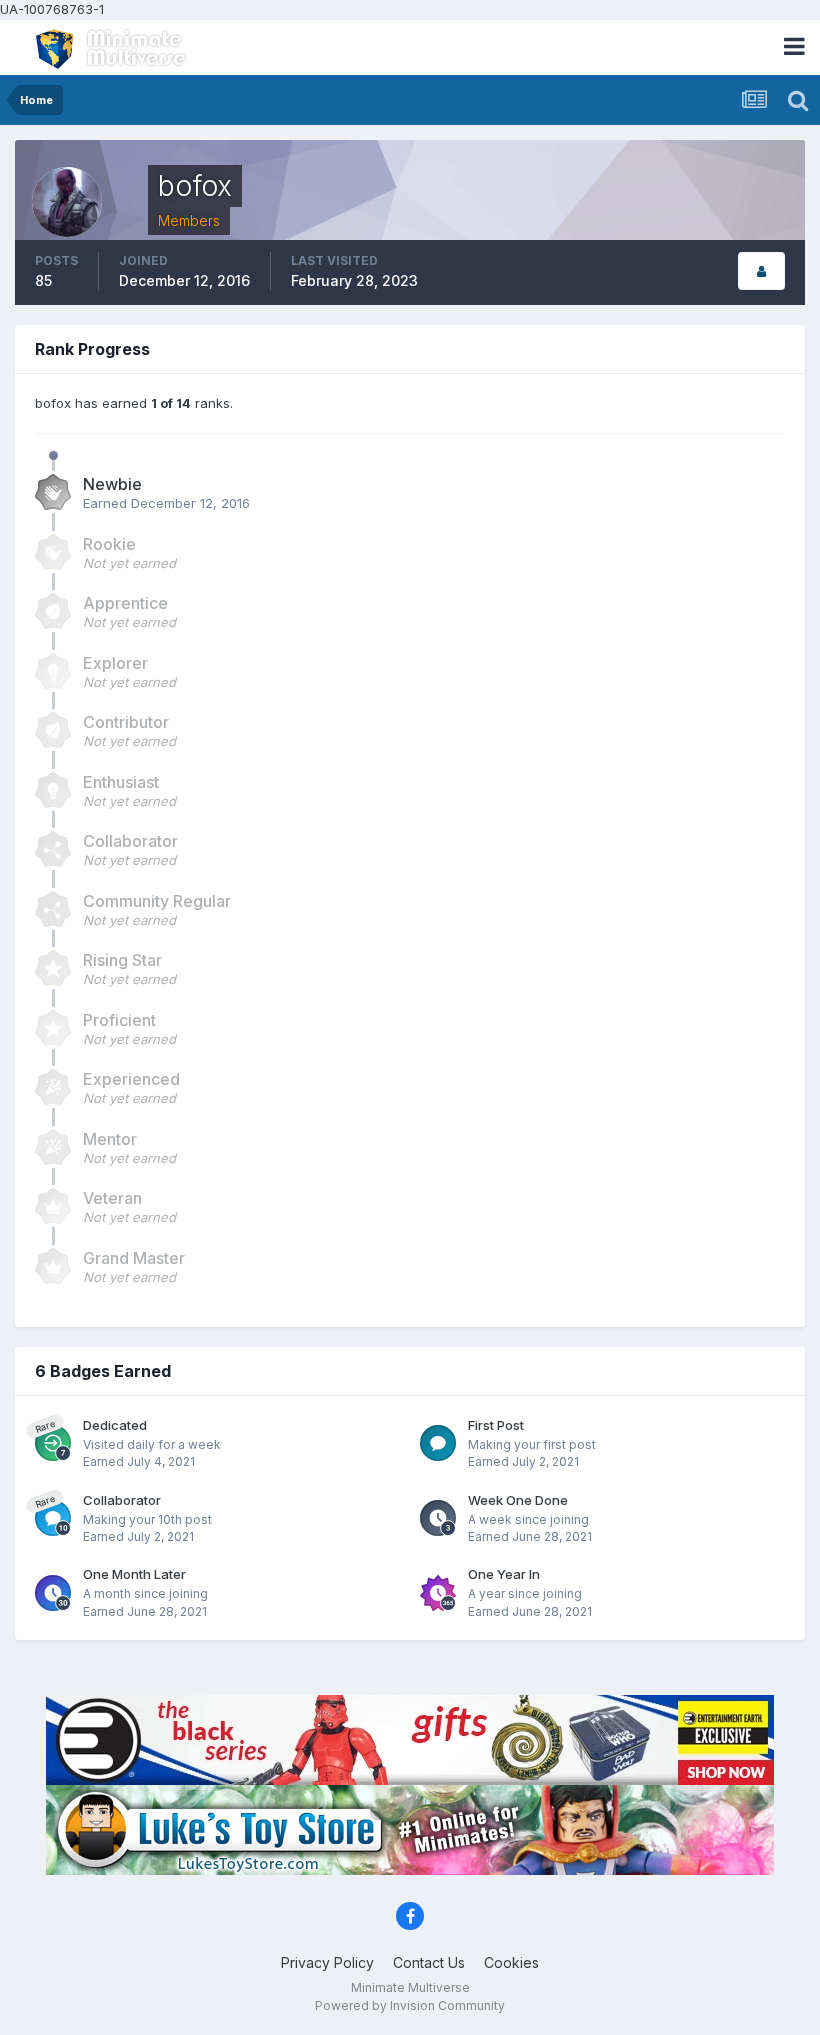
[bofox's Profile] (761, 271)
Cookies (511, 1962)
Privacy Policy (327, 1962)
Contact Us (429, 1962)
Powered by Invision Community (410, 2005)
